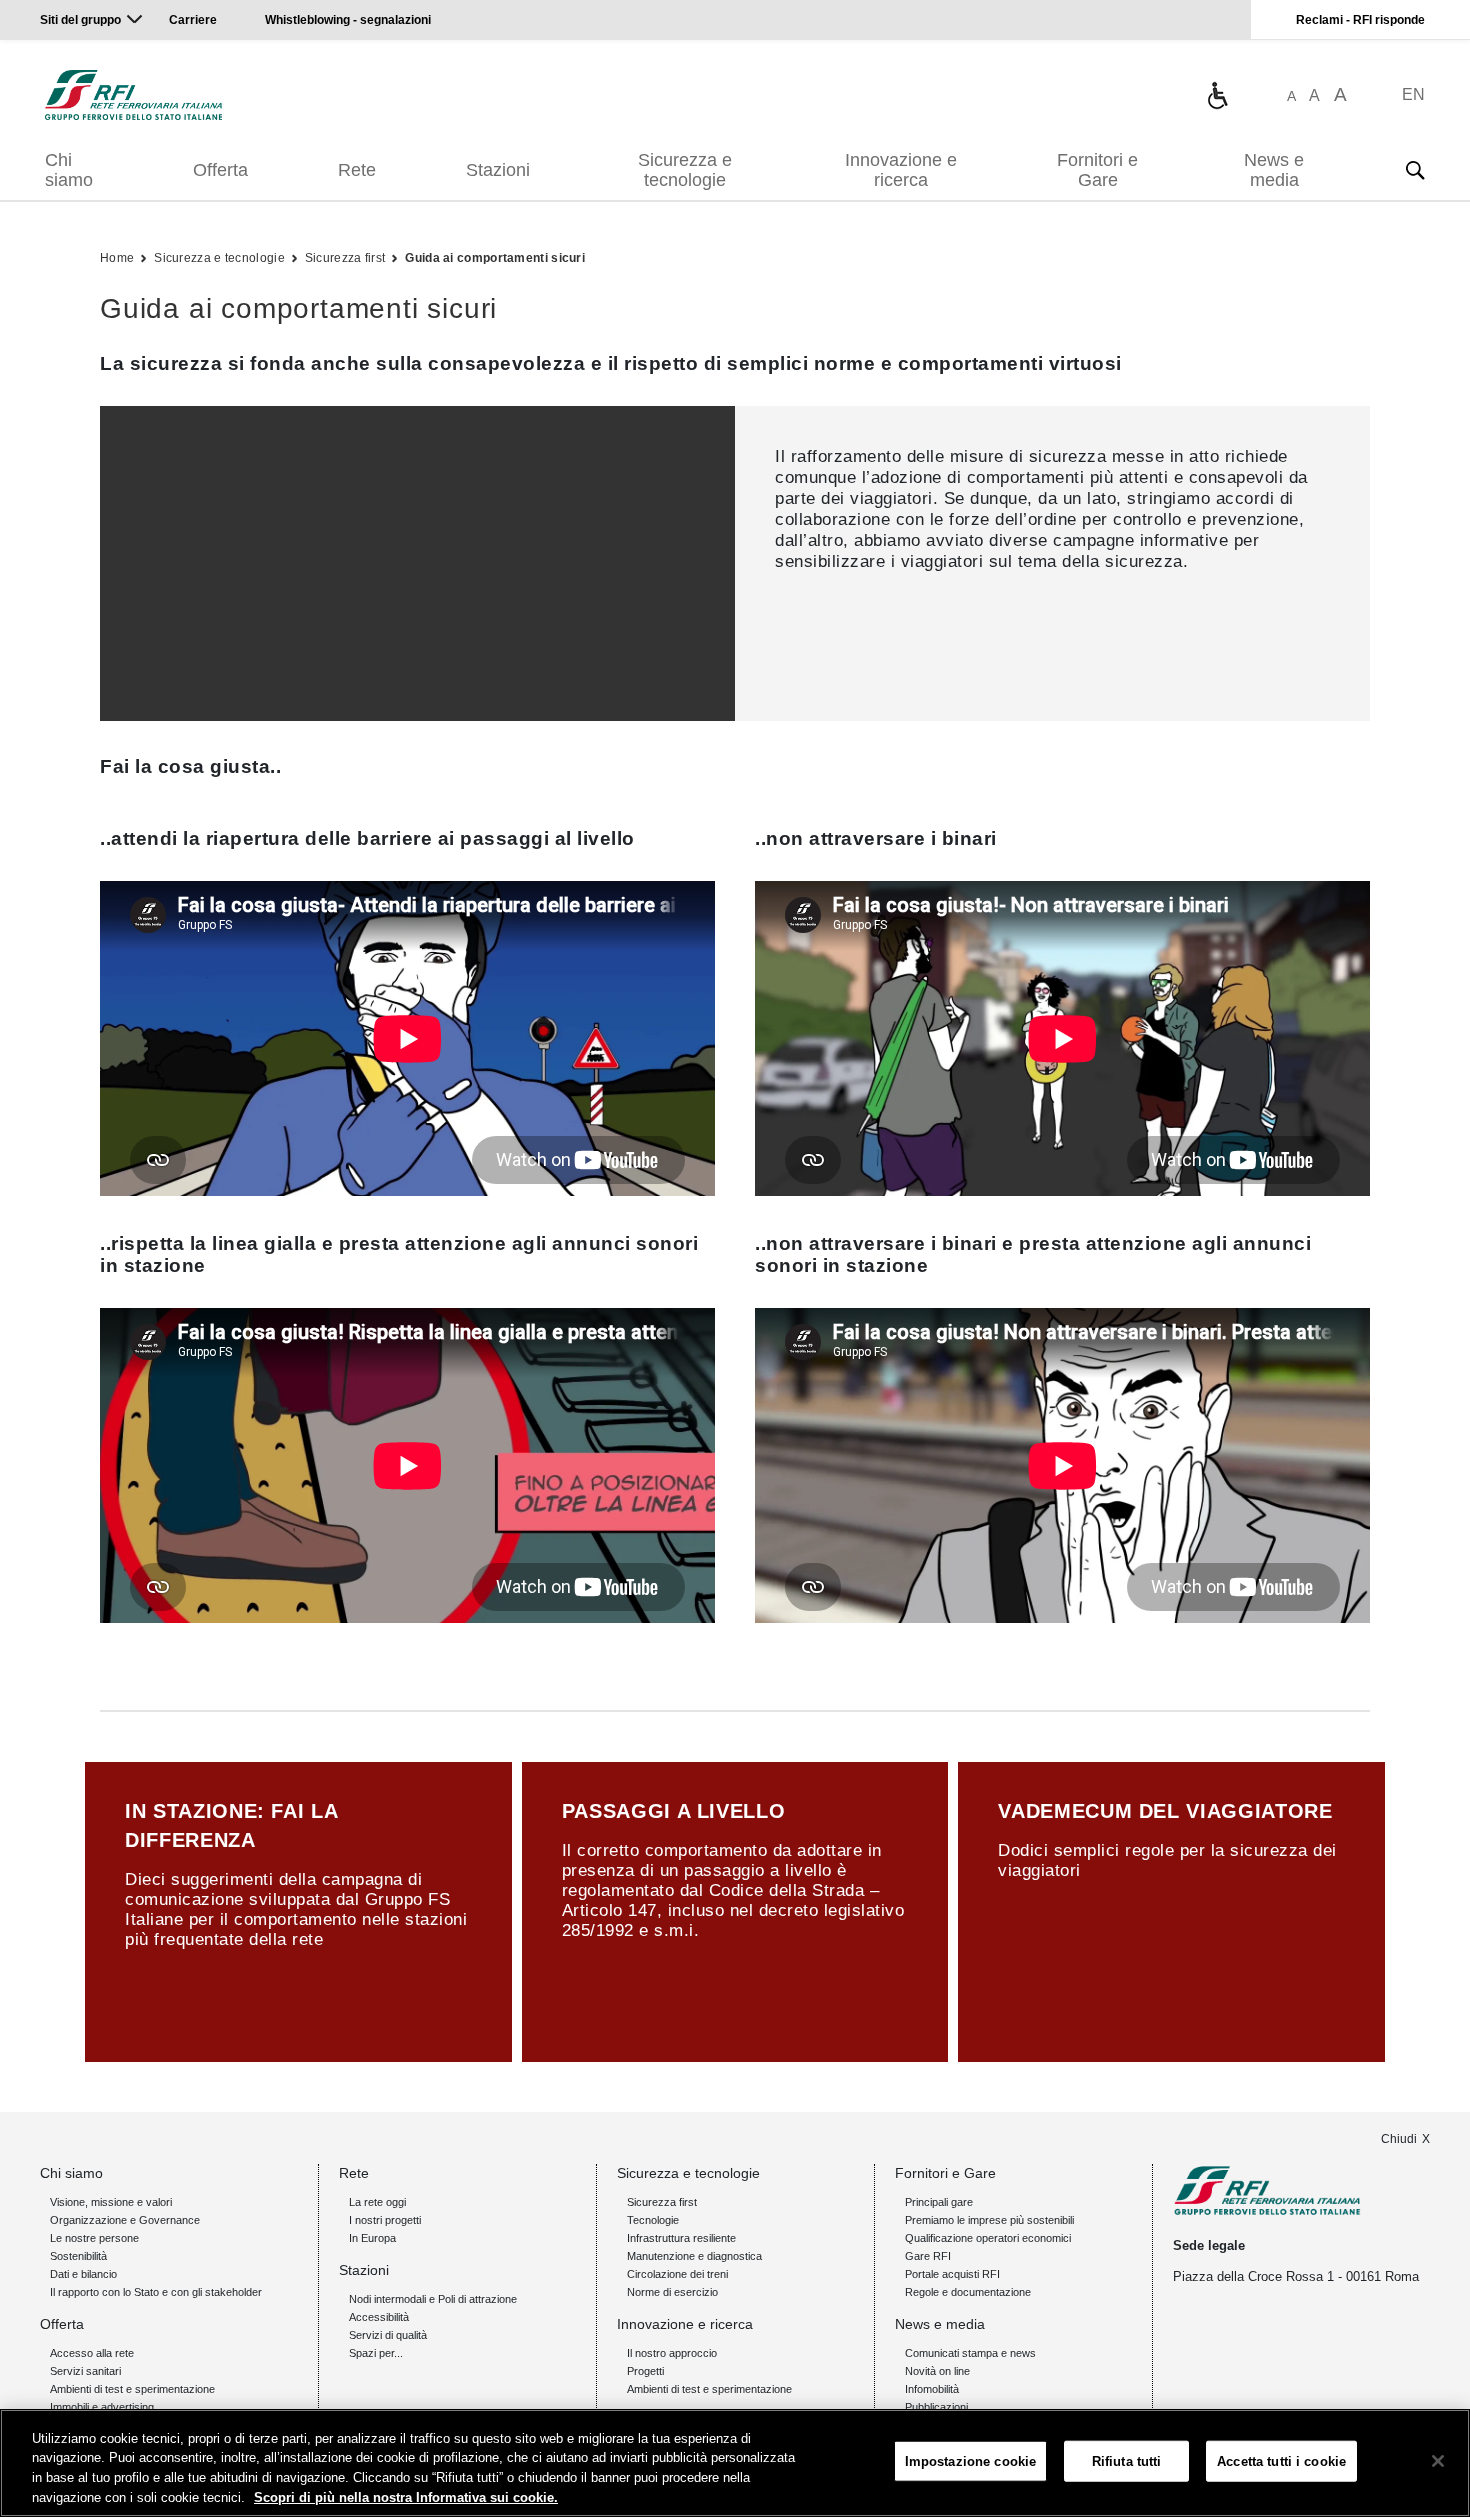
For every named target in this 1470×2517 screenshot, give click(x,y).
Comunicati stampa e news (970, 2353)
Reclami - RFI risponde (1360, 20)
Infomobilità (932, 2389)
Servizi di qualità (388, 2335)
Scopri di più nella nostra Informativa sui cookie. (406, 2496)
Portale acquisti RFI (952, 2274)
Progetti (645, 2371)
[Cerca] (1415, 170)
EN (1413, 94)
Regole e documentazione (968, 2292)
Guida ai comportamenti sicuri (495, 258)
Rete (357, 170)
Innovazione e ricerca (901, 170)
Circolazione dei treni (677, 2274)
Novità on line (937, 2371)
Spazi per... (376, 2353)
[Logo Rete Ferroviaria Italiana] (133, 95)
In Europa (372, 2238)
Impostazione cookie (970, 2461)
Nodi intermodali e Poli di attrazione (433, 2299)
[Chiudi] (1438, 2461)
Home (117, 258)
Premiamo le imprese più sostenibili (989, 2220)
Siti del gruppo (80, 20)
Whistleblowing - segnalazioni (348, 20)
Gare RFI (928, 2256)
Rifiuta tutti (1127, 2461)
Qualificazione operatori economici (988, 2238)
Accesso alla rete (92, 2353)
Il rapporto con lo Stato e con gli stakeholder (156, 2292)
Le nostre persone (94, 2238)
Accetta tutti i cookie (1281, 2461)
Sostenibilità (78, 2256)
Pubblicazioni (936, 2407)
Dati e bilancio (83, 2274)
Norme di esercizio (672, 2292)
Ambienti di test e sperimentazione (132, 2389)
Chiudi (1399, 2139)
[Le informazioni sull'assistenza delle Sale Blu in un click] (1217, 95)
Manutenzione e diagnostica (694, 2256)
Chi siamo (69, 170)
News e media (1274, 170)
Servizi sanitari (85, 2371)
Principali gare (939, 2202)
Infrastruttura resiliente (681, 2238)
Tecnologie (653, 2220)
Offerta (220, 170)
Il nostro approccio (672, 2353)
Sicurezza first (345, 258)
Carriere (193, 20)
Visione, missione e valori (111, 2202)
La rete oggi (377, 2202)
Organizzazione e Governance (125, 2220)
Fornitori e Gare (1097, 170)
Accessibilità (379, 2317)
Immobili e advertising (102, 2407)
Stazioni (498, 170)
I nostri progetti (385, 2220)
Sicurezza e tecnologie (685, 170)
